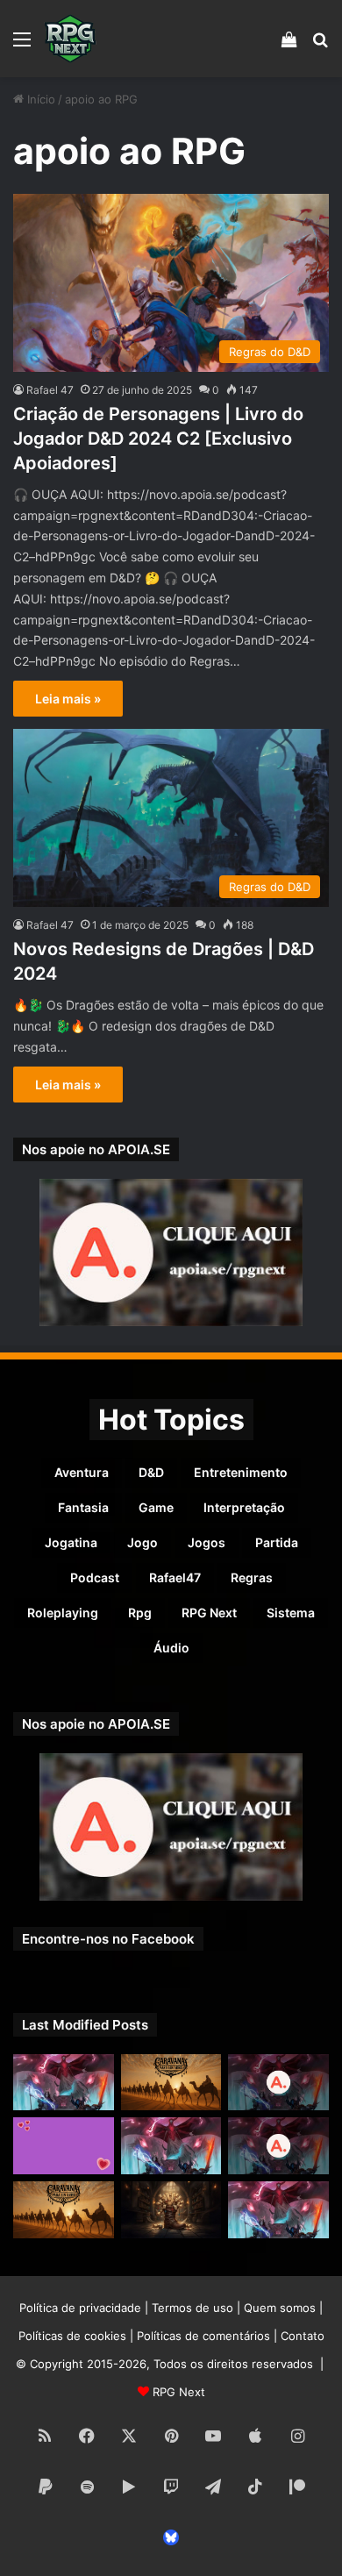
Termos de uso (192, 2308)
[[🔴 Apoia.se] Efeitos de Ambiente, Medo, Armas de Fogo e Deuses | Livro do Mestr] (278, 2083)
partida (277, 1542)
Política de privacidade (80, 2308)
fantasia (83, 1507)
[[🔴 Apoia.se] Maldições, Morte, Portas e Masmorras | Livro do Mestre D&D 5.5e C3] (278, 2146)
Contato (303, 2336)
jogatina (71, 1542)
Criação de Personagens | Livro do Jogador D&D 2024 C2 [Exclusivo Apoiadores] (158, 439)
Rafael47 (175, 1577)
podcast (95, 1577)
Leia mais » (68, 699)
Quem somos (280, 2308)
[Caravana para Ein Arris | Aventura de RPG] (171, 2083)
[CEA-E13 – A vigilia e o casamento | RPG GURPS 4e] (64, 2210)
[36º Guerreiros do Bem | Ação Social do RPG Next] (64, 2146)
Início (39, 99)
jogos (207, 1542)
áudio (171, 1648)
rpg (140, 1613)
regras (252, 1577)
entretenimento (241, 1472)
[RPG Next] (70, 39)
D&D (151, 1472)
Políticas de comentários (203, 2336)
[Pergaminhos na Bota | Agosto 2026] (171, 2210)
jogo (142, 1542)
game (156, 1507)
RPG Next (209, 1613)
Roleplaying (63, 1613)
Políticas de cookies (72, 2336)
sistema (291, 1613)
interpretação (244, 1507)
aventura (82, 1472)
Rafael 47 (50, 390)
